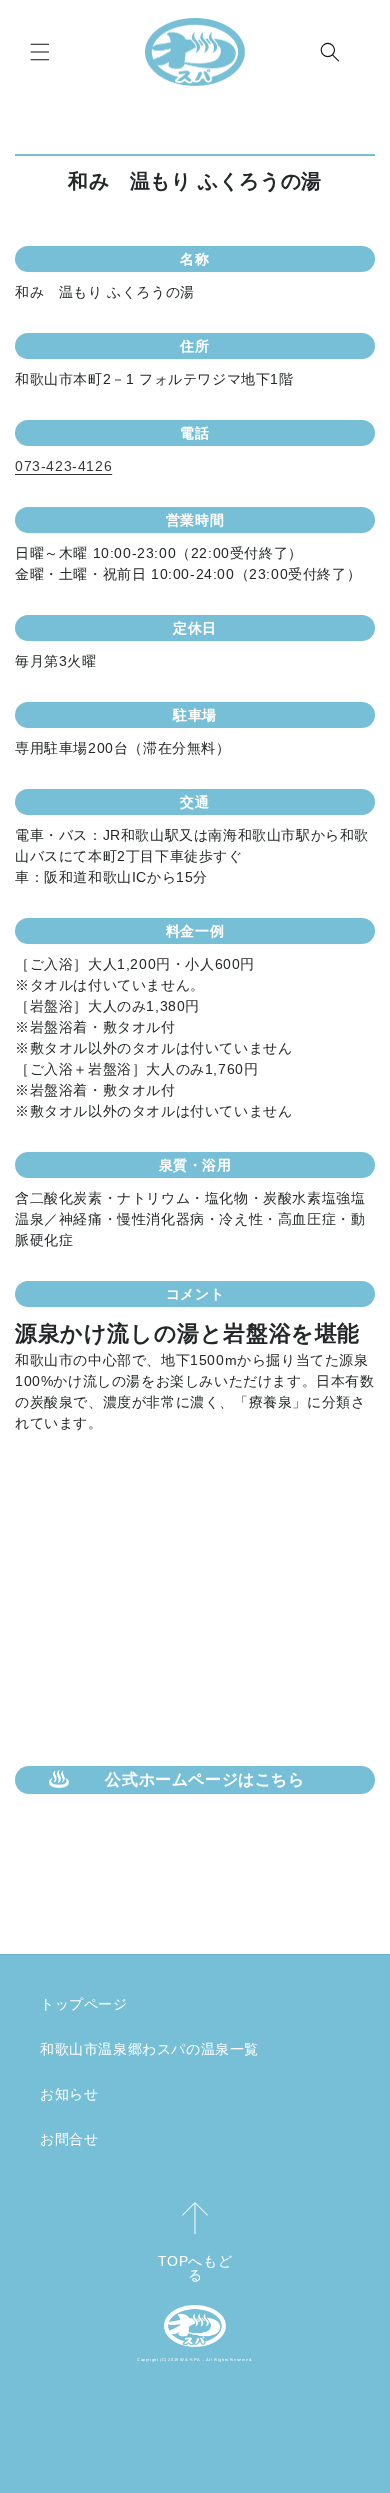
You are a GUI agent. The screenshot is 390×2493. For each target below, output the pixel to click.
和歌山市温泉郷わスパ (161, 2476)
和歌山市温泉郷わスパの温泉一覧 (149, 2049)
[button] (40, 52)
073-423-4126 (63, 466)
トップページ (84, 2004)
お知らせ (69, 2094)
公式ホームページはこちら (204, 1779)
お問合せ (69, 2139)
